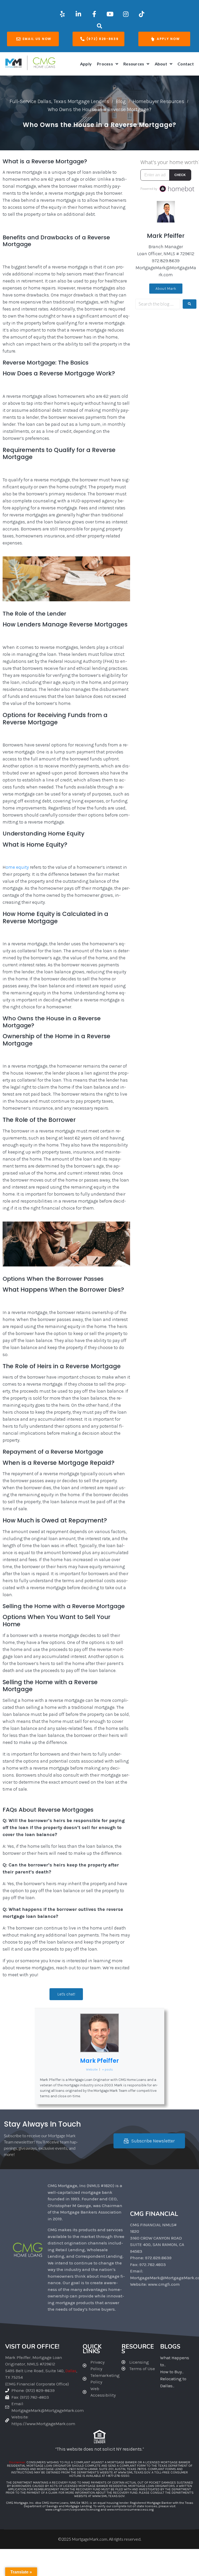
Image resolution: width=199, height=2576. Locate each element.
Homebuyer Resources (158, 101)
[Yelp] (62, 14)
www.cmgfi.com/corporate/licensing (73, 2509)
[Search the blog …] (158, 304)
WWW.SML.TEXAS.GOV (134, 2472)
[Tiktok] (141, 14)
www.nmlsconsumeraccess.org (130, 2509)
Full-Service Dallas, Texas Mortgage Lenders (59, 101)
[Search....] (100, 26)
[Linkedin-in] (78, 14)
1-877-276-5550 (118, 2476)
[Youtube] (110, 14)
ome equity (17, 867)
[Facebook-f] (94, 14)
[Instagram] (126, 14)
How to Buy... (172, 2372)
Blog (121, 101)
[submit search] (190, 304)
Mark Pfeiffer (99, 2061)
